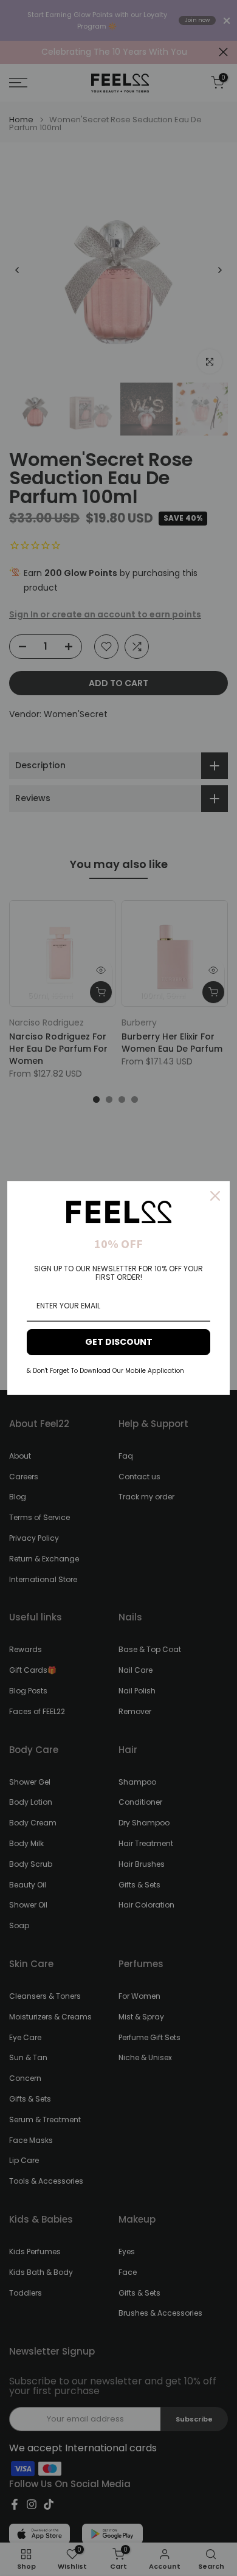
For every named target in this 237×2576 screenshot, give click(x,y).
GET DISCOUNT (119, 1342)
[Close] (215, 1196)
